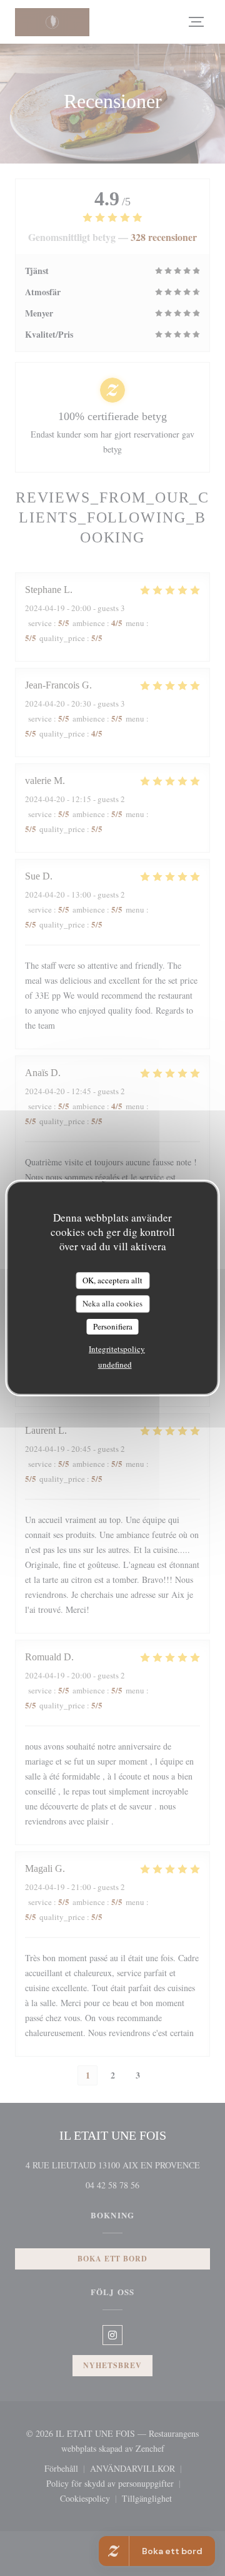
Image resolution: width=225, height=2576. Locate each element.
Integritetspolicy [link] (117, 1349)
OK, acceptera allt (112, 1280)
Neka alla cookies (112, 1303)
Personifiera (113, 1326)
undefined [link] (115, 1364)
